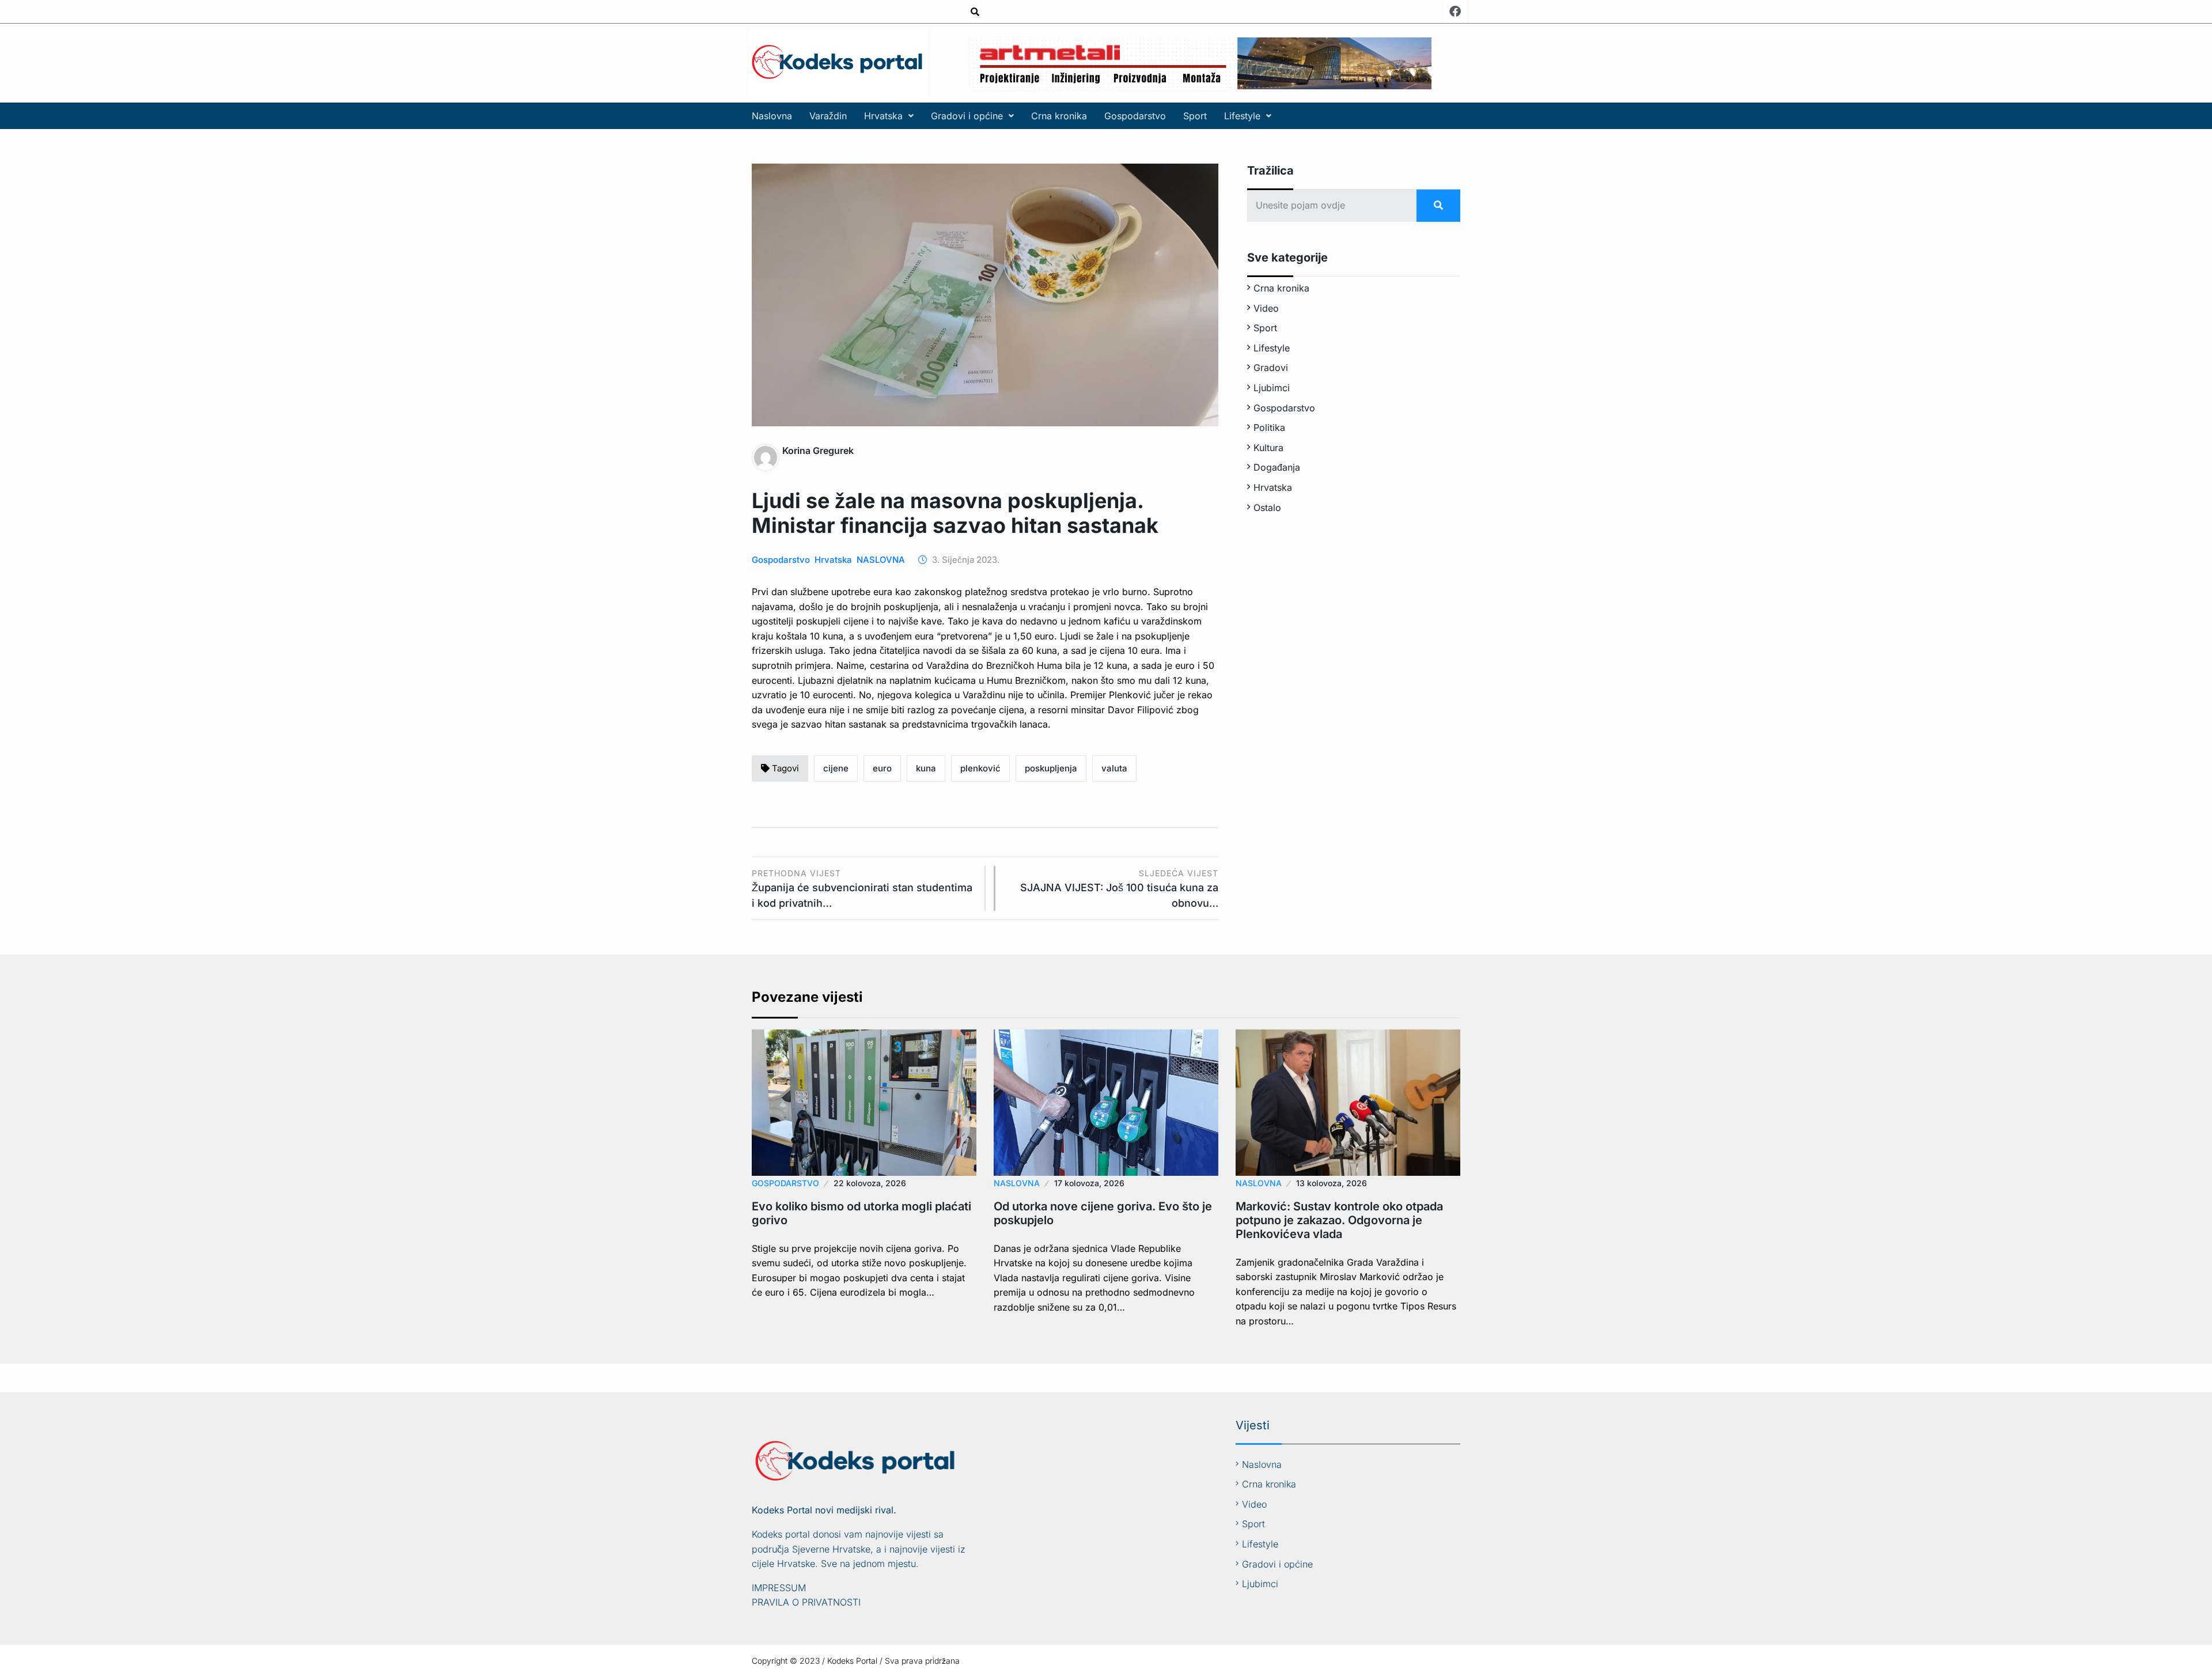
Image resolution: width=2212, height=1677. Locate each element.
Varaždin (828, 116)
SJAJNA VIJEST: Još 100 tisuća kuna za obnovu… (1119, 889)
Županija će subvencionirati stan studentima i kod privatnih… (862, 889)
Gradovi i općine (967, 116)
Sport (1195, 116)
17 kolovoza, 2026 (1089, 1183)
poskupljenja (1051, 768)
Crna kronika (1059, 116)
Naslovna (772, 116)
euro (882, 768)
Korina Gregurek (818, 451)
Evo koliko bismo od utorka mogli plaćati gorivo (861, 1213)
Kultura (1268, 448)
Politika (1269, 427)
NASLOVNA (881, 560)
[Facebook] (1455, 12)
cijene (836, 768)
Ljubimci (1272, 388)
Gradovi (1271, 368)
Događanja (1277, 467)
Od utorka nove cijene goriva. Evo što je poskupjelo (1103, 1213)
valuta (1114, 768)
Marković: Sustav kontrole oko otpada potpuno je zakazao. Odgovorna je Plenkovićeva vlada (1339, 1220)
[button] (889, 116)
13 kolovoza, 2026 (1332, 1183)
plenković (980, 768)
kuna (926, 768)
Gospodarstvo (1135, 116)
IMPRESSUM (779, 1588)
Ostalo (1267, 508)
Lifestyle (1242, 116)
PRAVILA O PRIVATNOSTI (806, 1602)
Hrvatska (883, 116)
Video (1266, 308)
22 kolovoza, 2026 (870, 1183)
